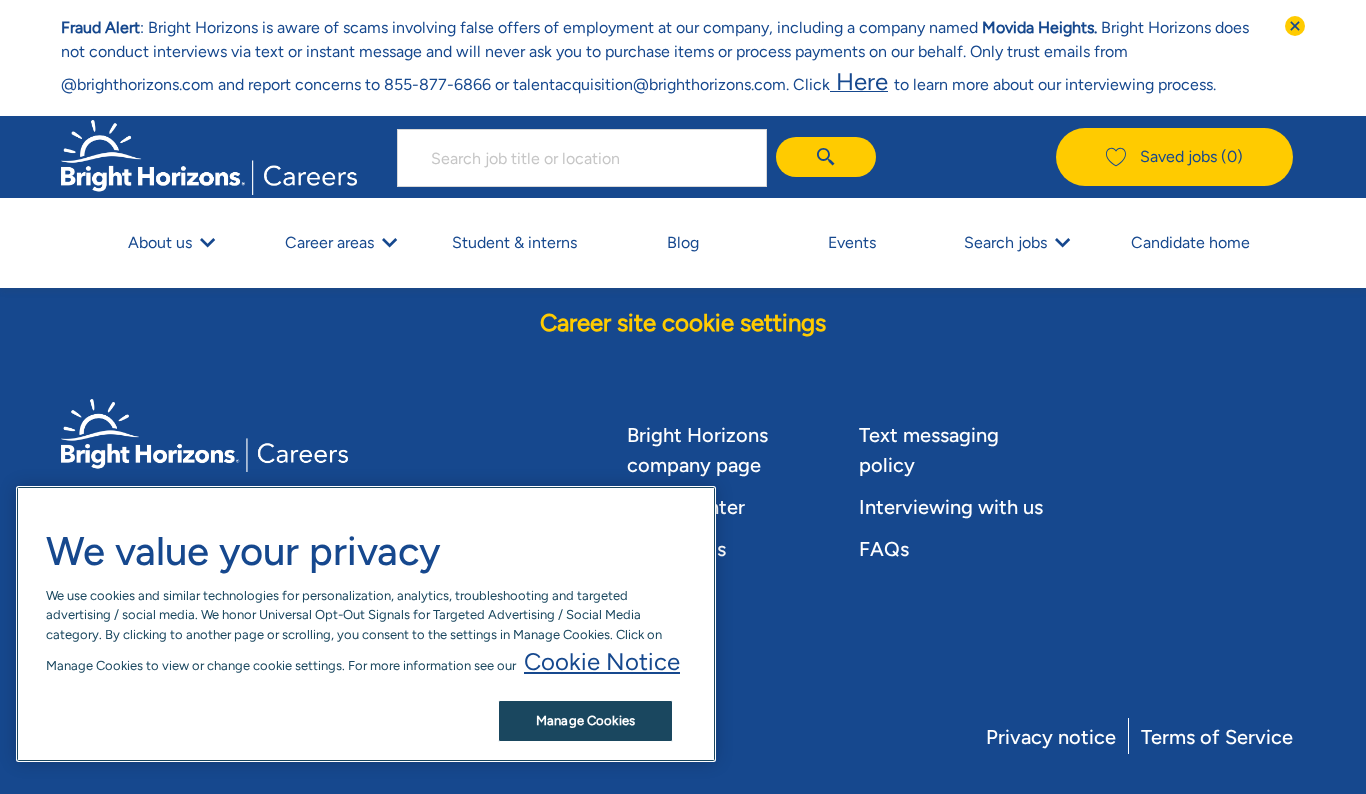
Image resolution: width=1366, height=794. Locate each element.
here (859, 81)
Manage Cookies (585, 720)
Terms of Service (1217, 737)
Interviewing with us (951, 507)
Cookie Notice (602, 661)
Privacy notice (1051, 737)
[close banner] (1295, 26)
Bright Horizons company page (697, 450)
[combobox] (582, 158)
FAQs (884, 549)
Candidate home (1190, 242)
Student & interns (514, 242)
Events (852, 242)
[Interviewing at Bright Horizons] (891, 81)
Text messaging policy (929, 450)
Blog (683, 242)
